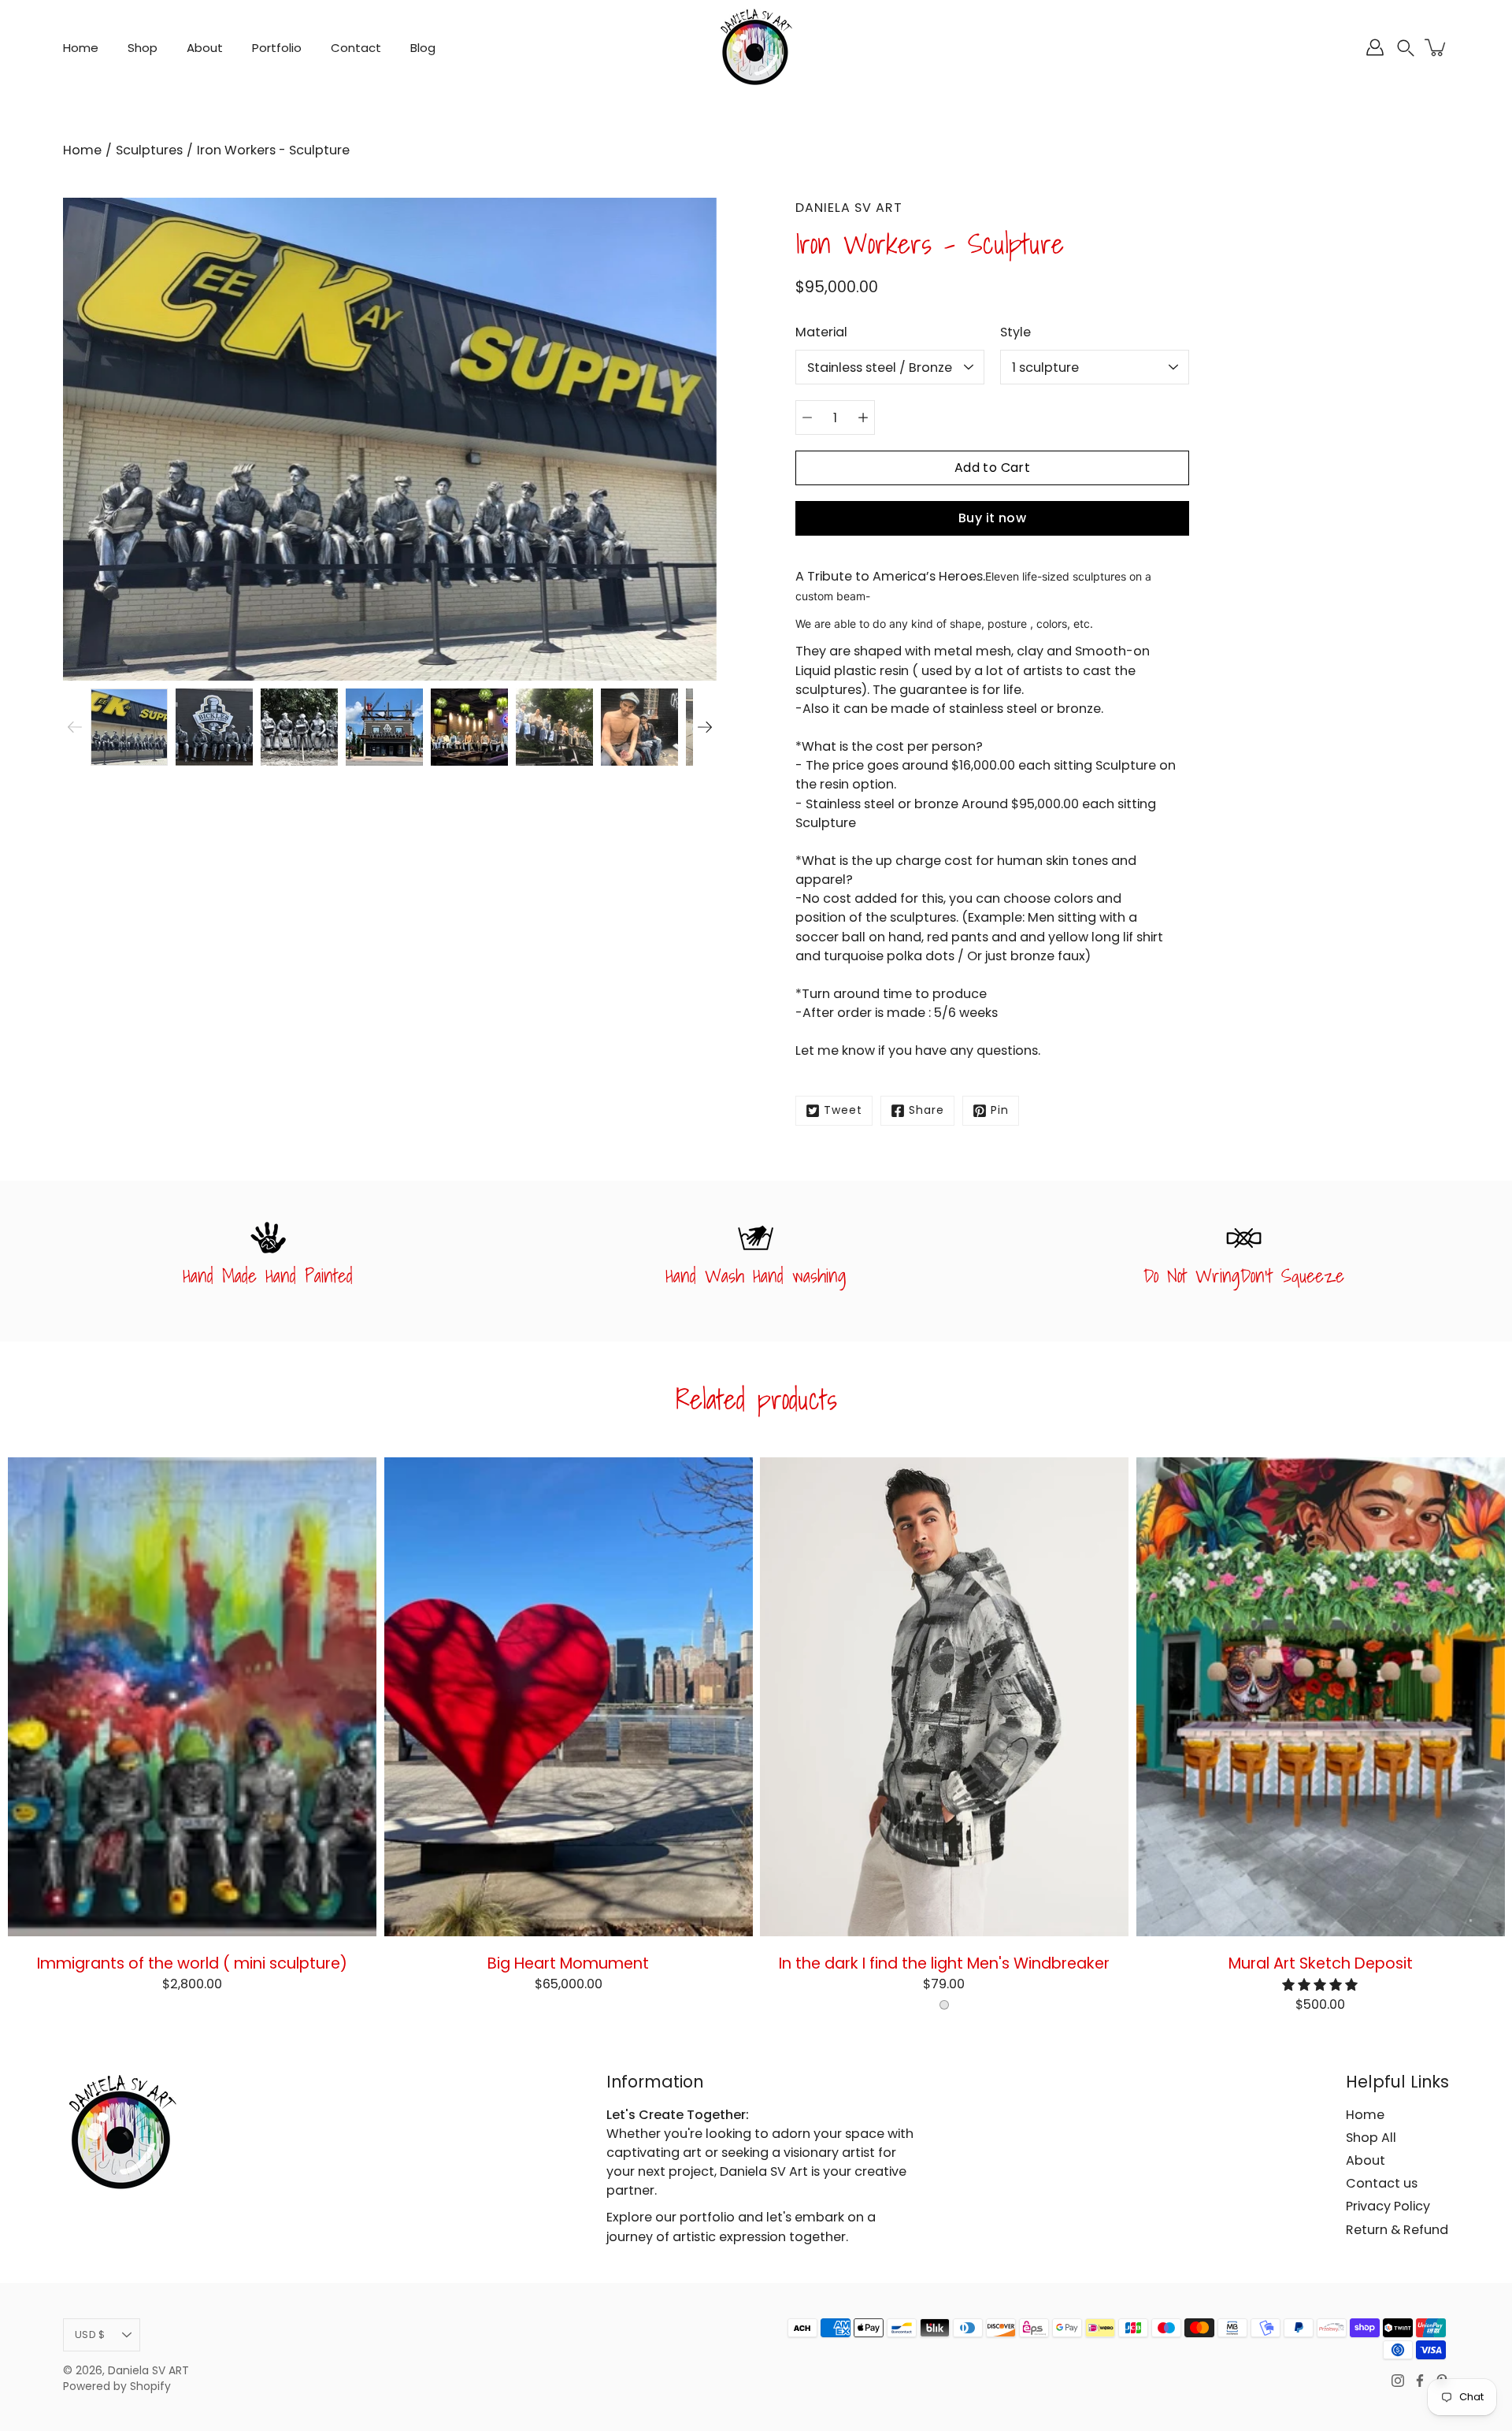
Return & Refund (1397, 2230)
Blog (423, 48)
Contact (356, 48)
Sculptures (149, 150)
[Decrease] (807, 418)
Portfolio (277, 48)
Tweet (843, 1110)
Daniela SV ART (148, 2371)
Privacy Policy (1388, 2206)
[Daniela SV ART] (756, 47)
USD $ (90, 2335)
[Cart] (1436, 47)
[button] (1406, 48)
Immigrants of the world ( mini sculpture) (192, 1962)
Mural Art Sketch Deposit (1320, 1962)
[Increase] (863, 418)
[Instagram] (1398, 2381)
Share (926, 1110)
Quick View (192, 1696)
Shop (143, 48)
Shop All (1371, 2138)
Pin (1000, 1110)
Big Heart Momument (568, 1962)
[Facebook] (1420, 2381)
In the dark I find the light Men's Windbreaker (944, 1962)
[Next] (705, 727)
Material (821, 332)
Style (1015, 332)
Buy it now (992, 518)
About (205, 48)
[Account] (1375, 47)
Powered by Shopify (117, 2386)
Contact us (1382, 2183)
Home (81, 48)
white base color (944, 2005)
